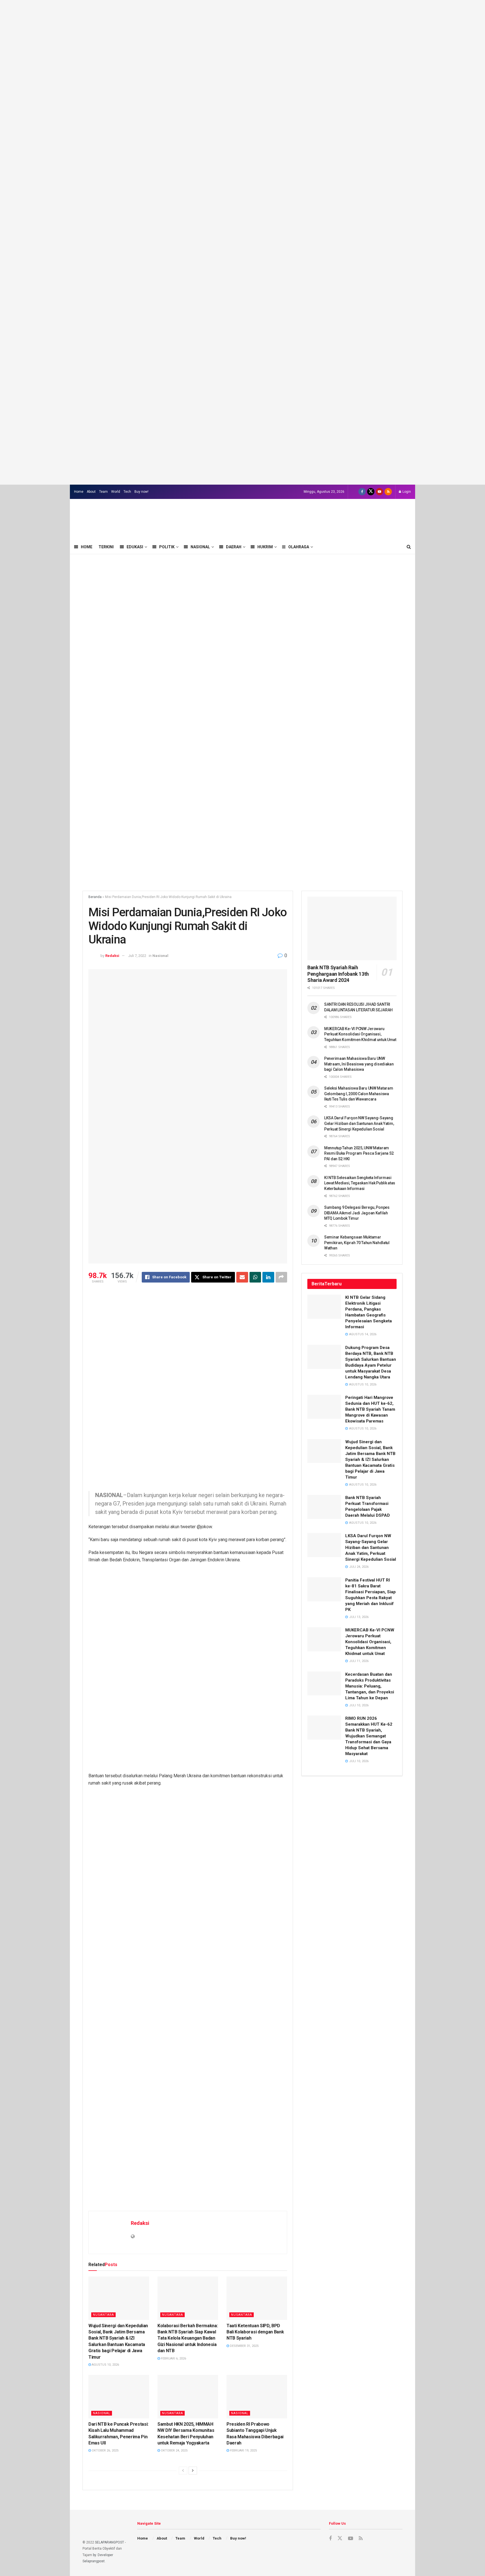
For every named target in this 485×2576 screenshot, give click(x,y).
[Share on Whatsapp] (255, 1277)
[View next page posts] (193, 2471)
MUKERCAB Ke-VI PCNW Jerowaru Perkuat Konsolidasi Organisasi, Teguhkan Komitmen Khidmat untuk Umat (360, 1034)
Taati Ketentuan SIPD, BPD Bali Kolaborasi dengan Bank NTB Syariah (255, 2332)
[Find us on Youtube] (379, 492)
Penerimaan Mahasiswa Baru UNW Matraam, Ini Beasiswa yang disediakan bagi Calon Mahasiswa (359, 1064)
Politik (167, 547)
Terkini (106, 547)
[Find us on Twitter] (371, 492)
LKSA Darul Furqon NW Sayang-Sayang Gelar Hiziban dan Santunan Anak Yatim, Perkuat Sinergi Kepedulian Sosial (359, 1123)
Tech (127, 492)
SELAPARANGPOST (109, 2542)
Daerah (234, 547)
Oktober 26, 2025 (105, 2450)
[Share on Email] (242, 1277)
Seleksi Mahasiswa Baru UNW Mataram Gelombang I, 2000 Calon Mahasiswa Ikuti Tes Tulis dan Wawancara (359, 1094)
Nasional (200, 547)
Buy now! (141, 492)
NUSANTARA (103, 2315)
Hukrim (265, 547)
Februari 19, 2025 (243, 2450)
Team (103, 492)
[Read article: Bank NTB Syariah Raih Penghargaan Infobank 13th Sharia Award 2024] (352, 928)
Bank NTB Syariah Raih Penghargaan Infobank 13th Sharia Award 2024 (338, 974)
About (91, 492)
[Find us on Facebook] (362, 492)
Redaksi (112, 956)
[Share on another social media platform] (282, 1277)
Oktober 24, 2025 (174, 2450)
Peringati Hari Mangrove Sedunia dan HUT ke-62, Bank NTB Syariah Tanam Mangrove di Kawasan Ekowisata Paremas (370, 1409)
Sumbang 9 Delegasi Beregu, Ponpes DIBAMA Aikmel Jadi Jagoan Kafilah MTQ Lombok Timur (357, 1213)
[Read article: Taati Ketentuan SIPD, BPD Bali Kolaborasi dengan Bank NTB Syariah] (257, 2298)
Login (406, 492)
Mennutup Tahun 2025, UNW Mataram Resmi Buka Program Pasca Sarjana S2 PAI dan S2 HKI (359, 1153)
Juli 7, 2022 (137, 956)
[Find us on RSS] (388, 492)
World (116, 492)
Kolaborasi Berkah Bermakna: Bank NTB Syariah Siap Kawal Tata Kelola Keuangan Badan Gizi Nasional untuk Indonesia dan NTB (188, 2338)
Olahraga (299, 547)
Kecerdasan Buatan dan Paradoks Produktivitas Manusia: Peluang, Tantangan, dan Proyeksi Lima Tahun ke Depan (370, 1686)
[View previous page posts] (183, 2471)
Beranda (95, 897)
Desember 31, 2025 (244, 2346)
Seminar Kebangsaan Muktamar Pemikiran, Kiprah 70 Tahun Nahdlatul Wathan (357, 1243)
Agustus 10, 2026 (105, 2365)
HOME (87, 547)
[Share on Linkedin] (268, 1277)
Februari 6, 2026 (173, 2359)
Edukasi (135, 547)
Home (79, 492)
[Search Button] (409, 547)
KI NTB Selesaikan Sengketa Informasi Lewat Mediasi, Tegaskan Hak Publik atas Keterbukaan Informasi (360, 1183)
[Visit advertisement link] (242, 242)
